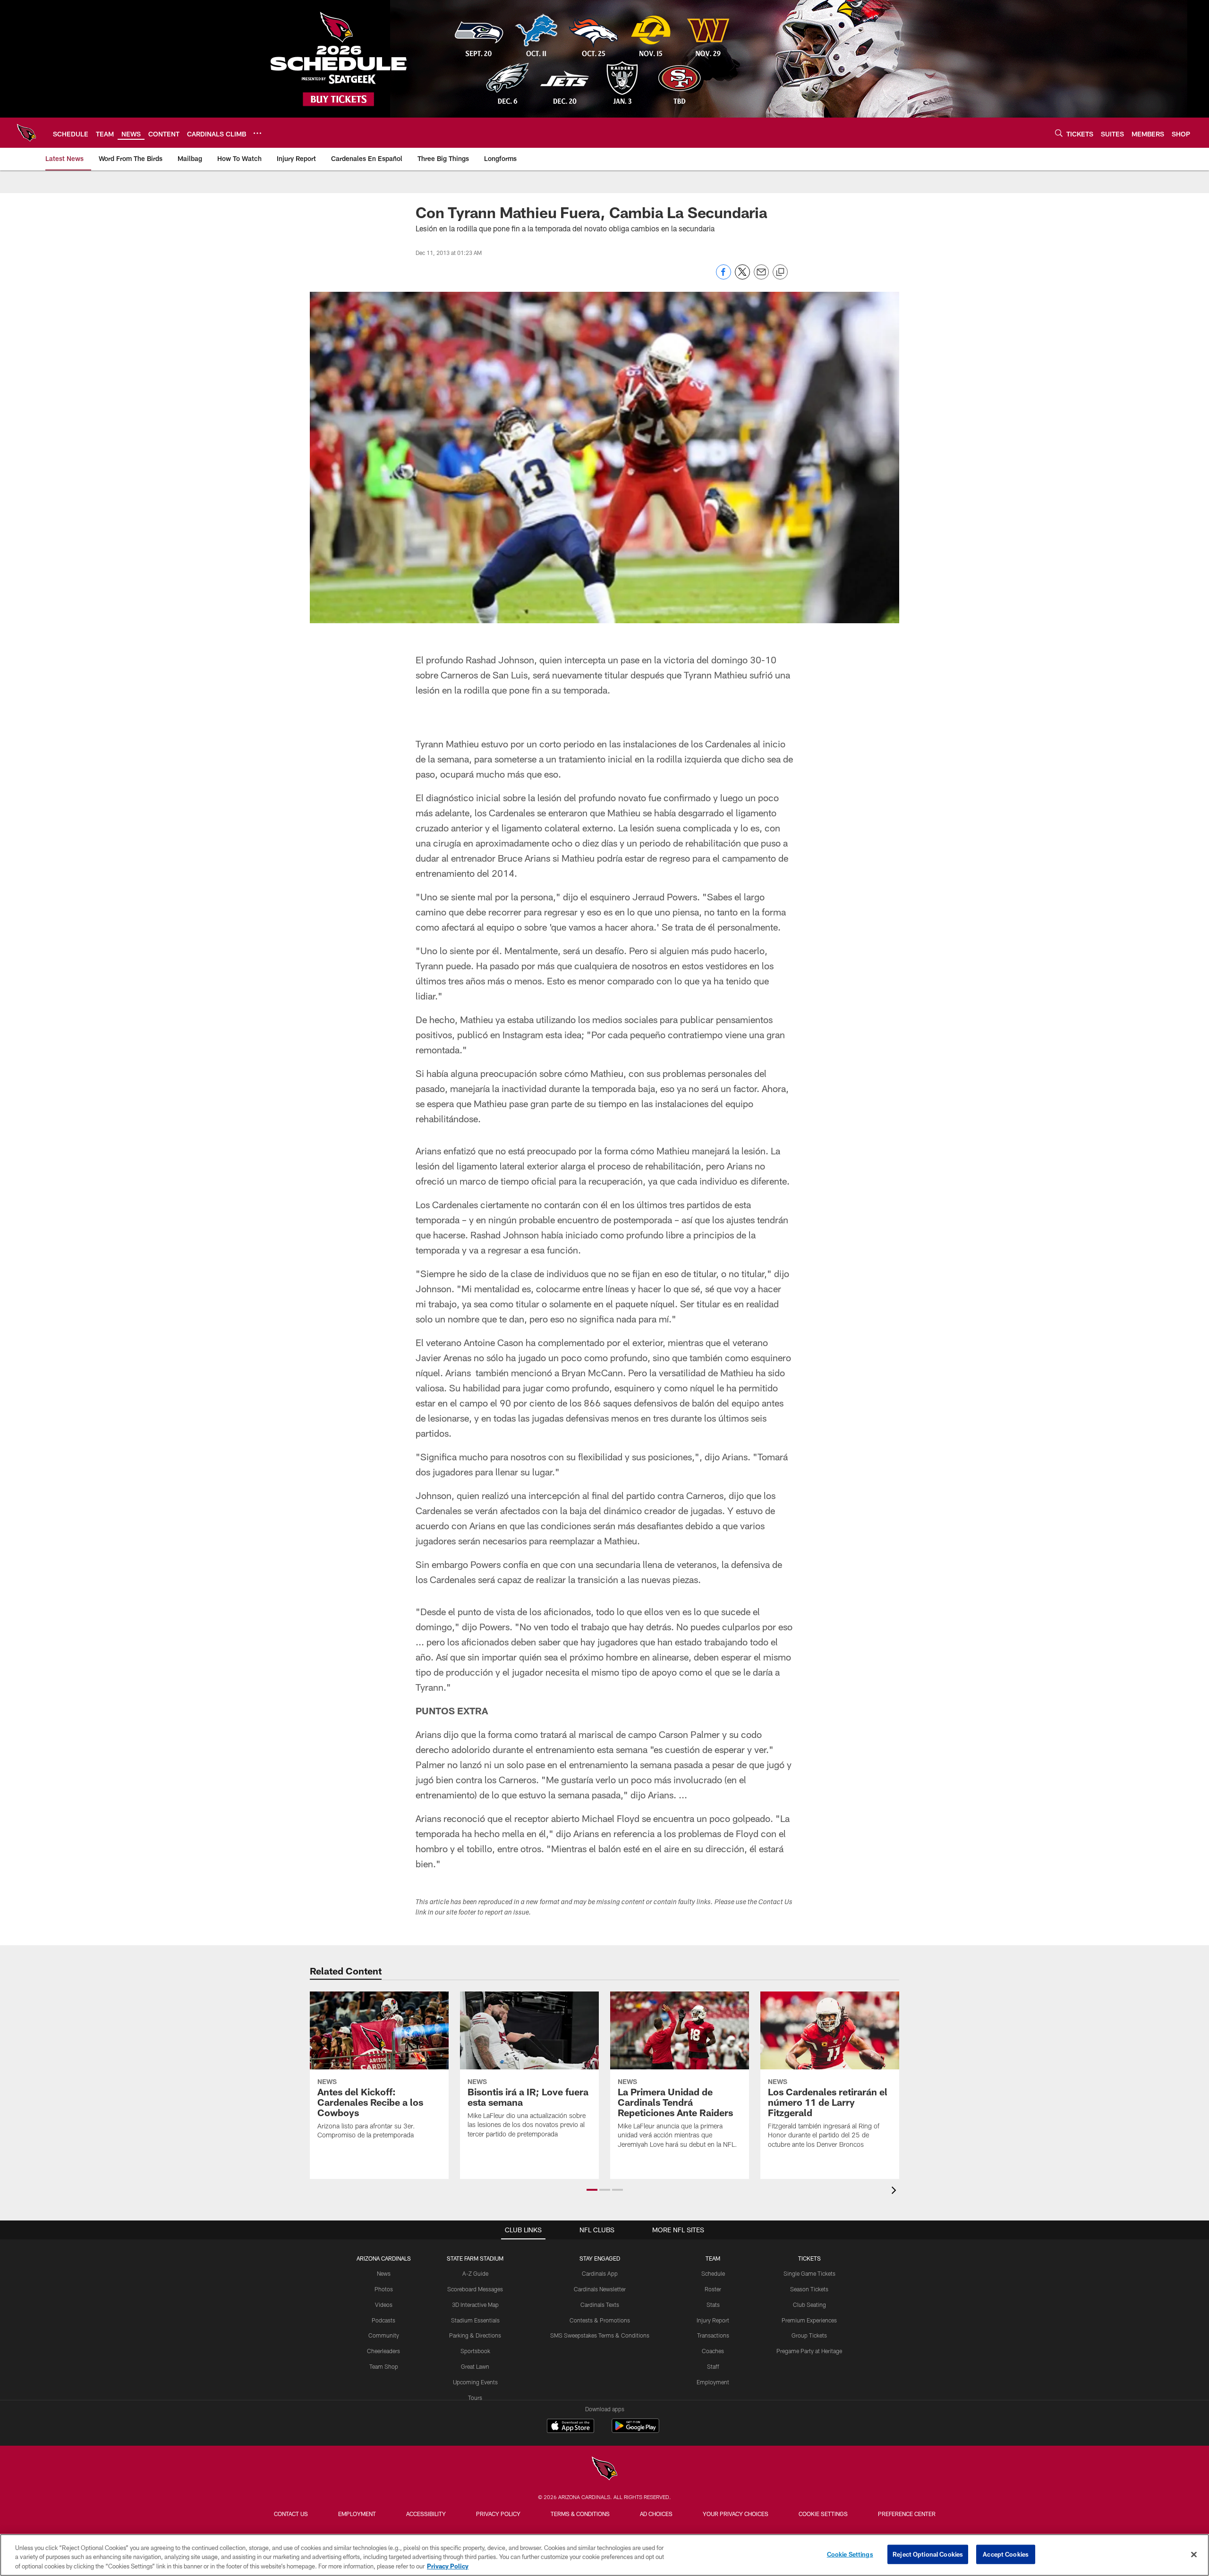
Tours (475, 2398)
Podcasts (383, 2320)
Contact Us (291, 2514)
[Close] (1194, 2554)
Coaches (713, 2351)
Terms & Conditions (580, 2514)
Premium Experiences (809, 2320)
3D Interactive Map (475, 2305)
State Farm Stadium (475, 2258)
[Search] (1059, 133)
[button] (592, 2190)
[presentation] (895, 2191)
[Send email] (761, 277)
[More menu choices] (257, 133)
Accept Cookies (1006, 2554)
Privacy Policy (498, 2514)
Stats (713, 2305)
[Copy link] (780, 272)
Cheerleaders (383, 2351)
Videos (384, 2305)
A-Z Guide (475, 2273)
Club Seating (809, 2305)
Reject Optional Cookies (928, 2554)
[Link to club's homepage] (26, 133)
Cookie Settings (823, 2514)
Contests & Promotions (600, 2320)
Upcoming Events (475, 2382)
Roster (713, 2289)
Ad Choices (656, 2514)
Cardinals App (600, 2273)
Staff (713, 2366)
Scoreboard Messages (475, 2289)
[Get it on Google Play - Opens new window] (635, 2430)
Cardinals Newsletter (600, 2289)
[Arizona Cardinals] (604, 2470)
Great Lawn (475, 2366)
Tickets (809, 2258)
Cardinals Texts (600, 2305)
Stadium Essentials (475, 2320)
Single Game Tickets (809, 2273)
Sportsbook (475, 2351)
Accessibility (426, 2514)
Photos (384, 2289)
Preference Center (907, 2514)
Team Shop (384, 2366)
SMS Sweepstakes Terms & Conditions (600, 2335)
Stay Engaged (600, 2258)
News (384, 2273)
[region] (604, 2555)
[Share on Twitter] (742, 277)
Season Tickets (809, 2289)
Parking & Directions (475, 2335)
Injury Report (713, 2320)
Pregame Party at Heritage (809, 2351)
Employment (713, 2382)
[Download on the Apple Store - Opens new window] (570, 2427)
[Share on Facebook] (724, 277)
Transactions (713, 2335)
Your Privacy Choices (736, 2514)
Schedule (713, 2273)
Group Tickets (809, 2335)
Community (384, 2335)
